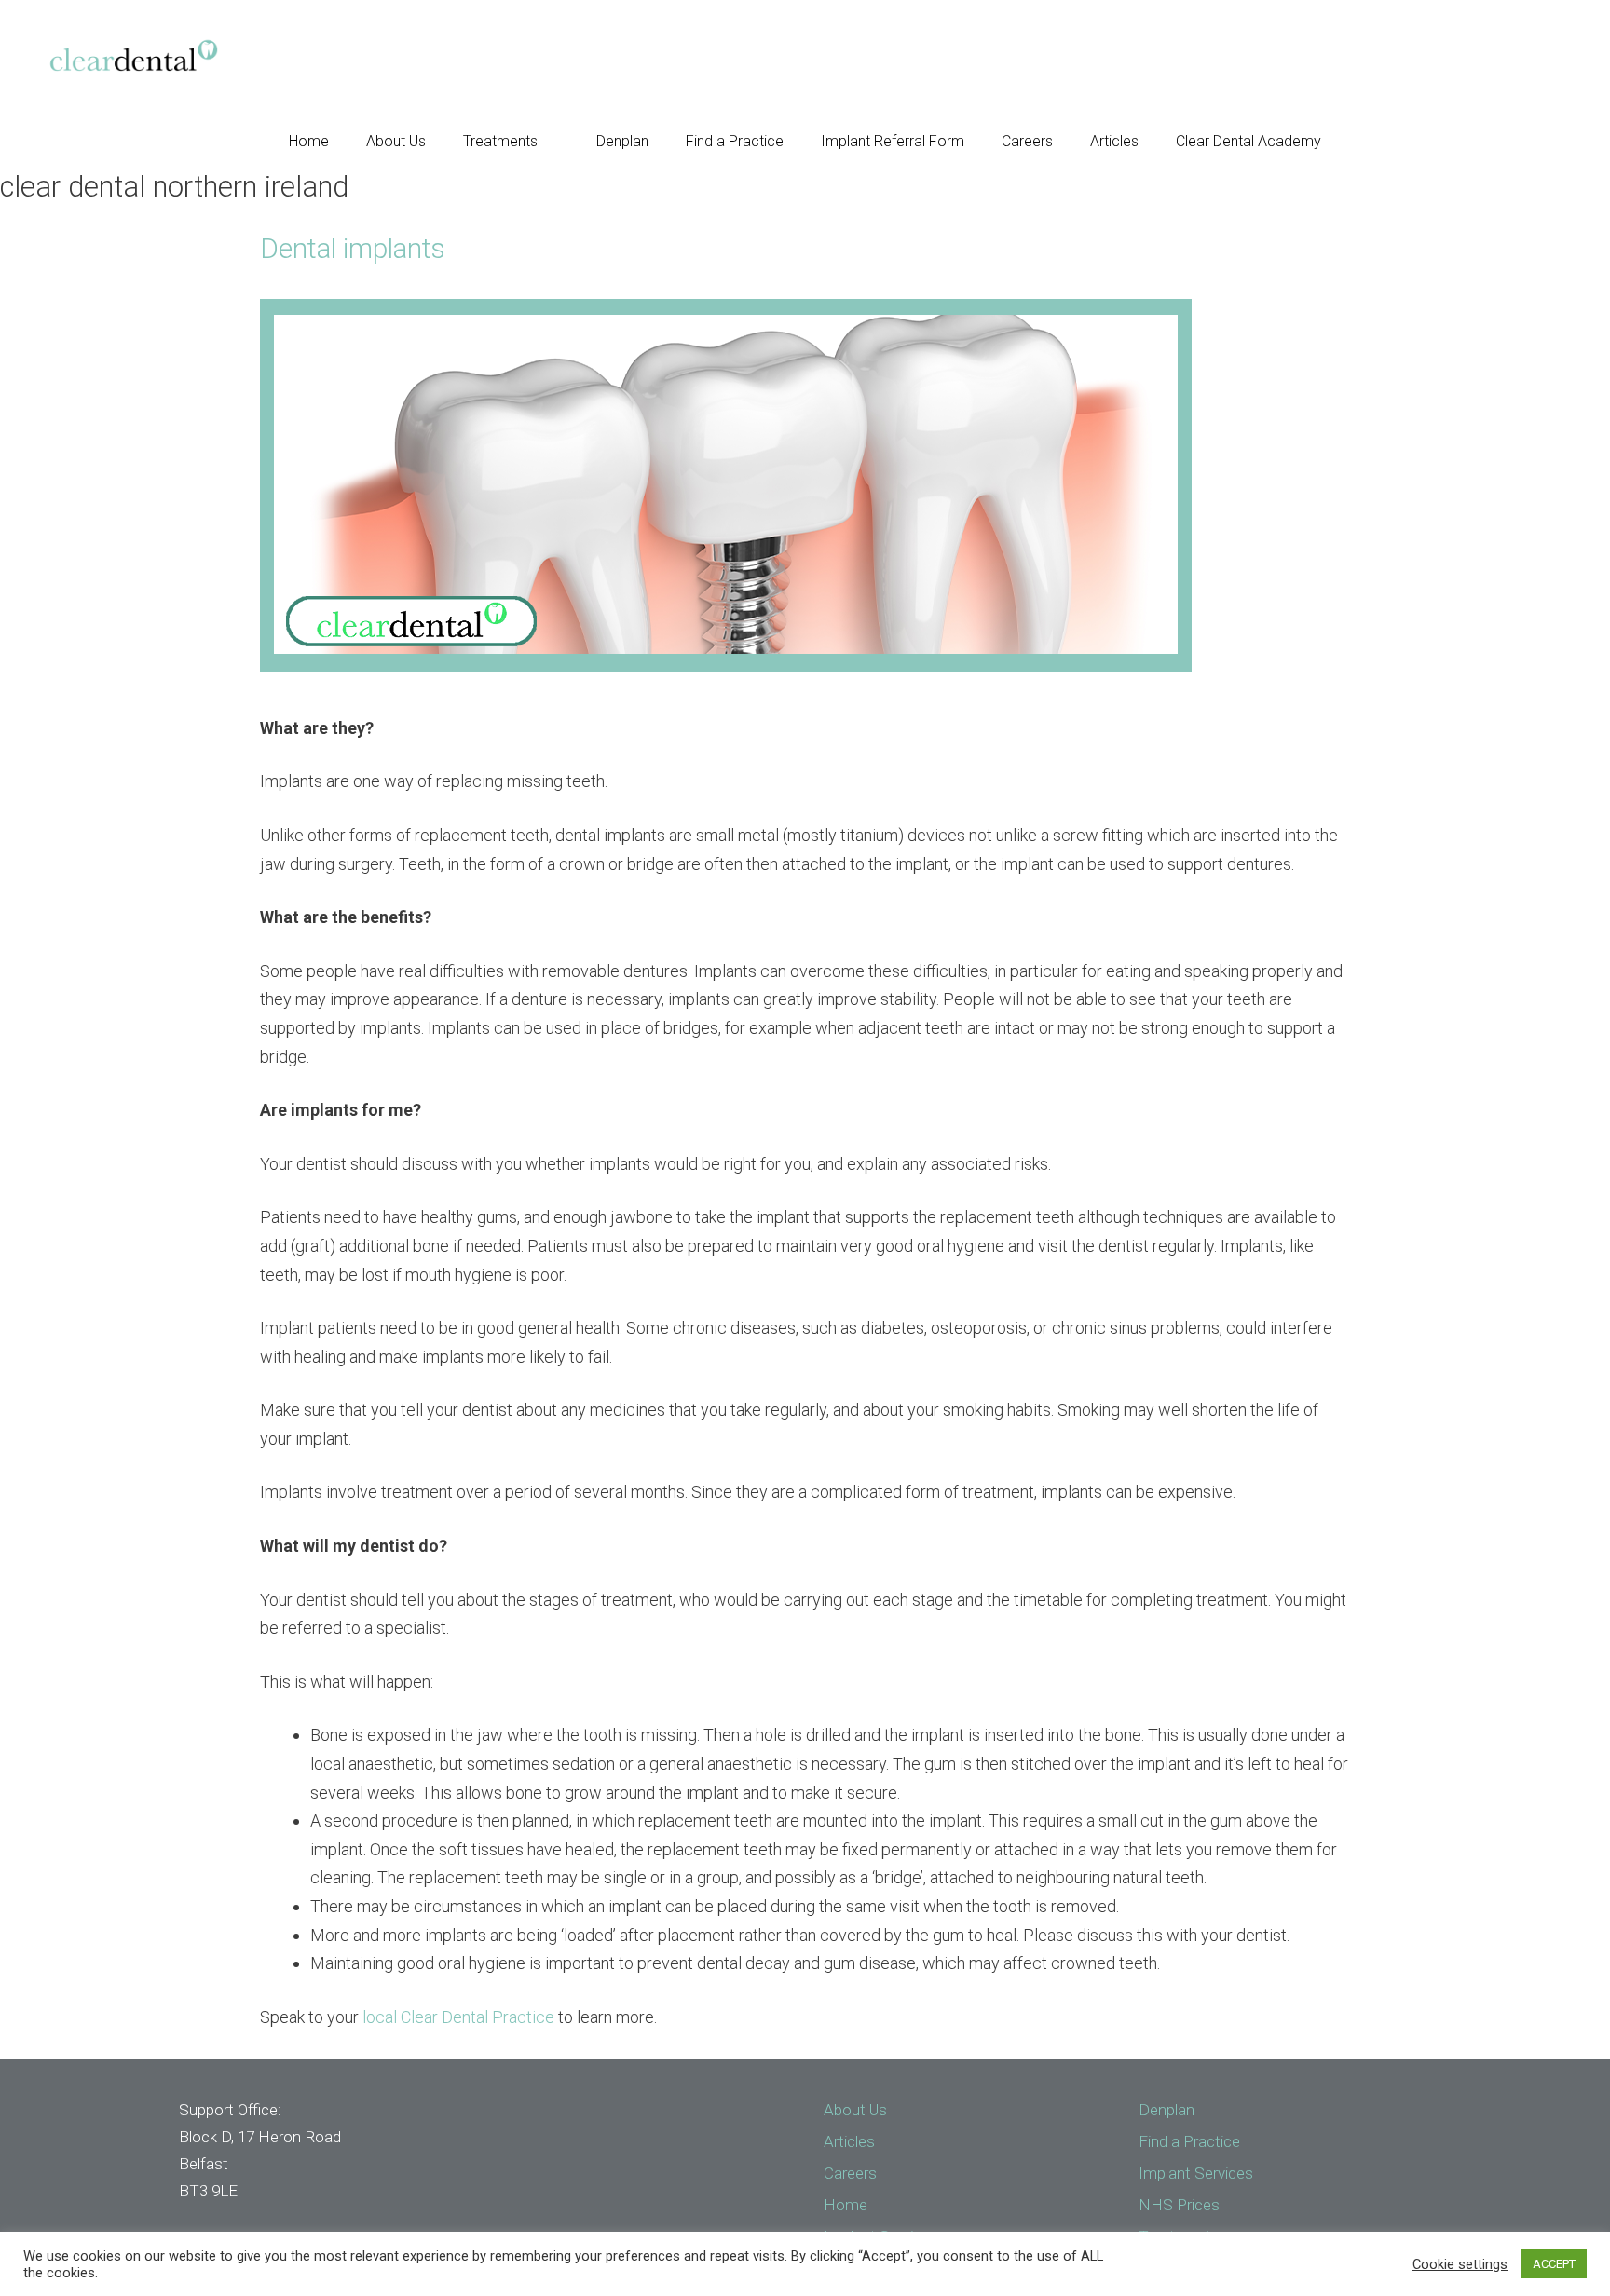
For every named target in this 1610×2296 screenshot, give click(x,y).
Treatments (500, 141)
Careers (1027, 141)
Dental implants (353, 248)
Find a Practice (735, 141)
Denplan (622, 141)
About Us (396, 141)
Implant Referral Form (893, 141)
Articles (1114, 141)
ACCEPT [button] (1554, 2264)
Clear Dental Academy (1248, 141)
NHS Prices (1179, 2205)
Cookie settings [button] (1460, 2264)
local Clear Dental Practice (460, 2017)
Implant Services (1196, 2173)
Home (309, 141)
